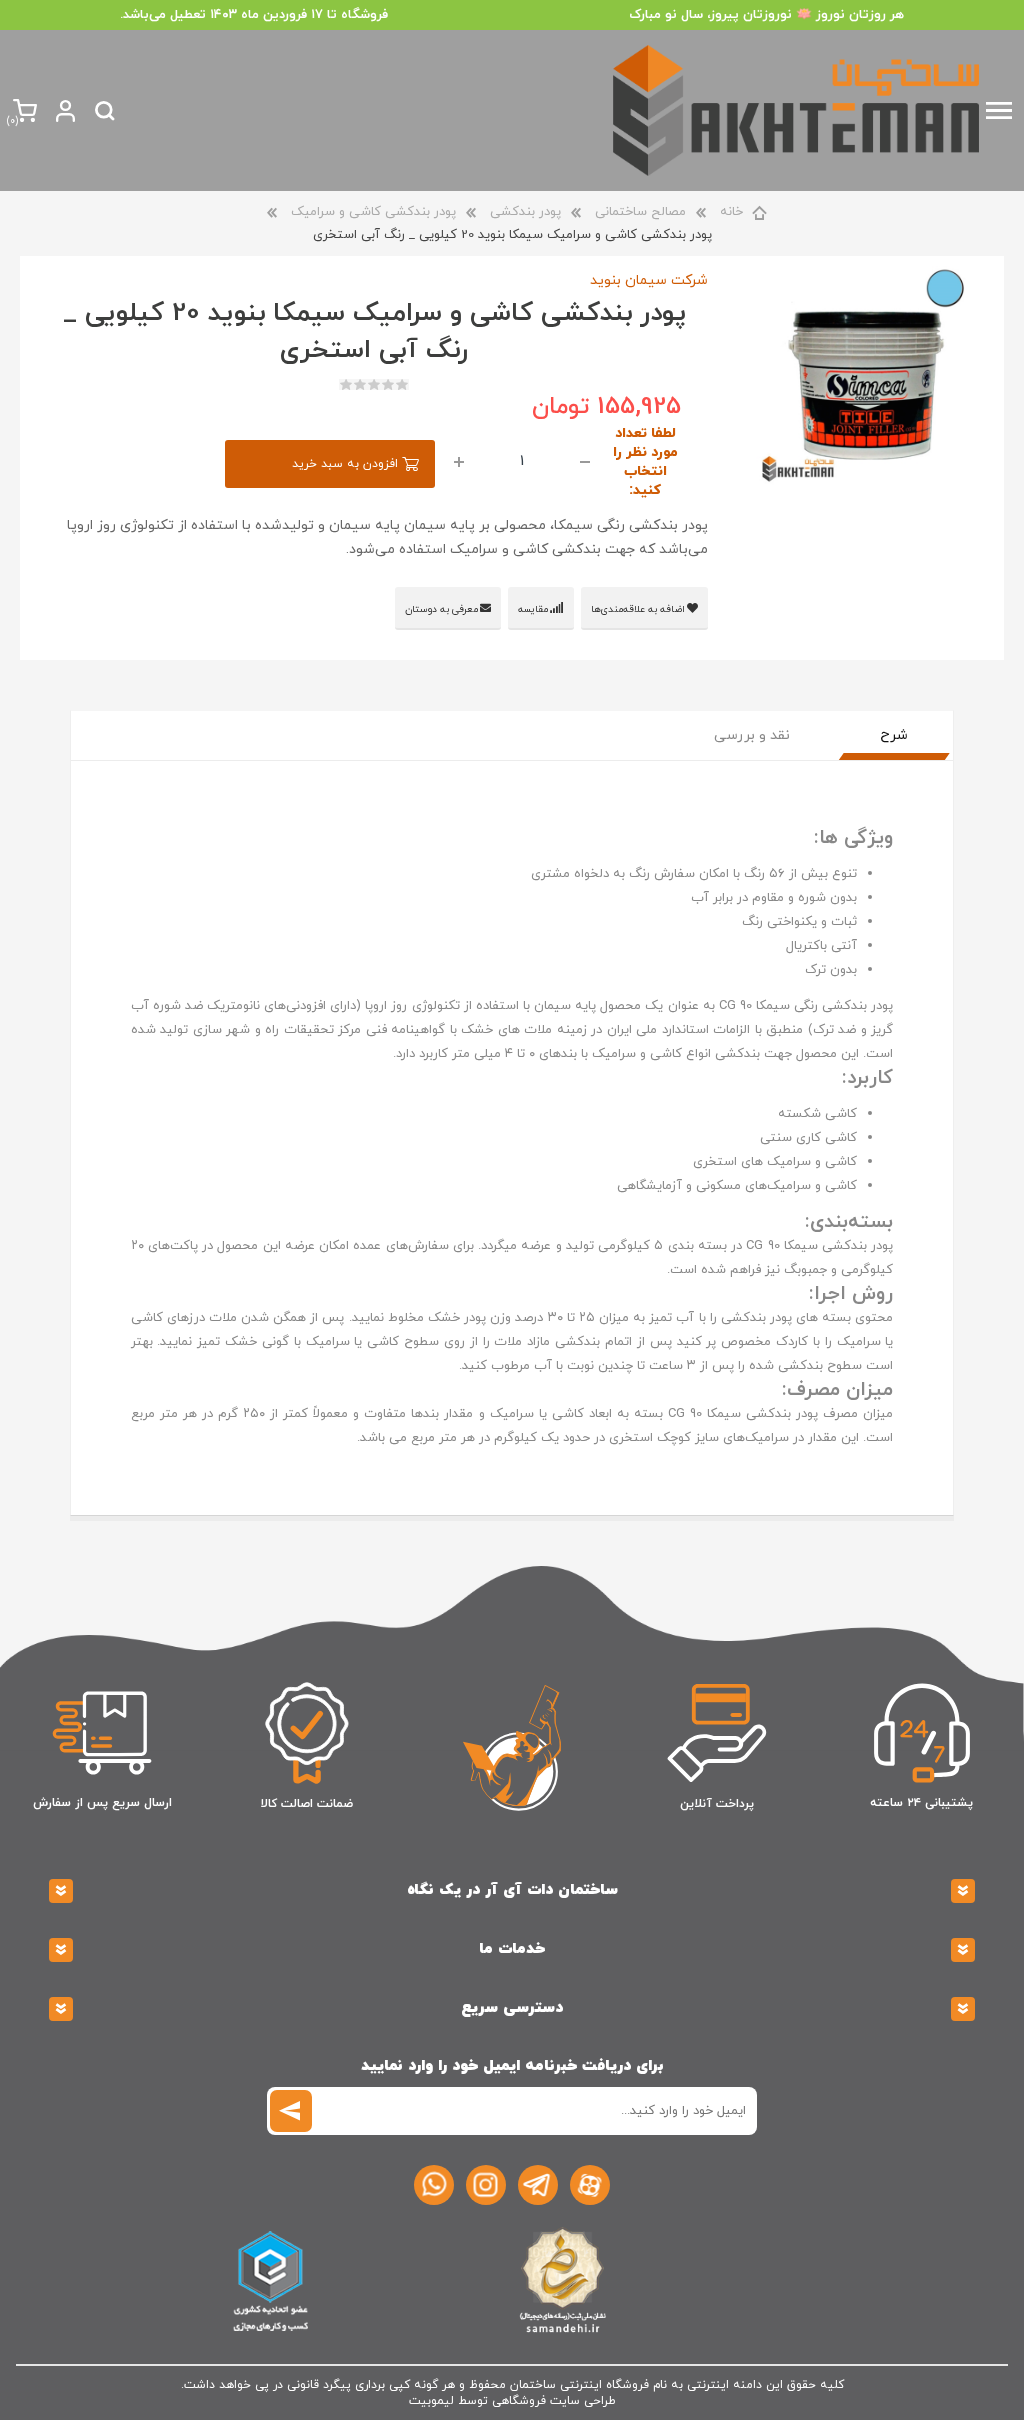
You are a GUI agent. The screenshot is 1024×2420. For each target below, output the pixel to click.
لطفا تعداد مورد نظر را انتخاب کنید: (645, 462)
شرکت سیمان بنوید (649, 280)
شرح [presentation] (894, 735)
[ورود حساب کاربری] (65, 111)
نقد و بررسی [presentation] (752, 735)
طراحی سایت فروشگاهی (554, 2401)
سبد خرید (12, 121)
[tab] (894, 736)
